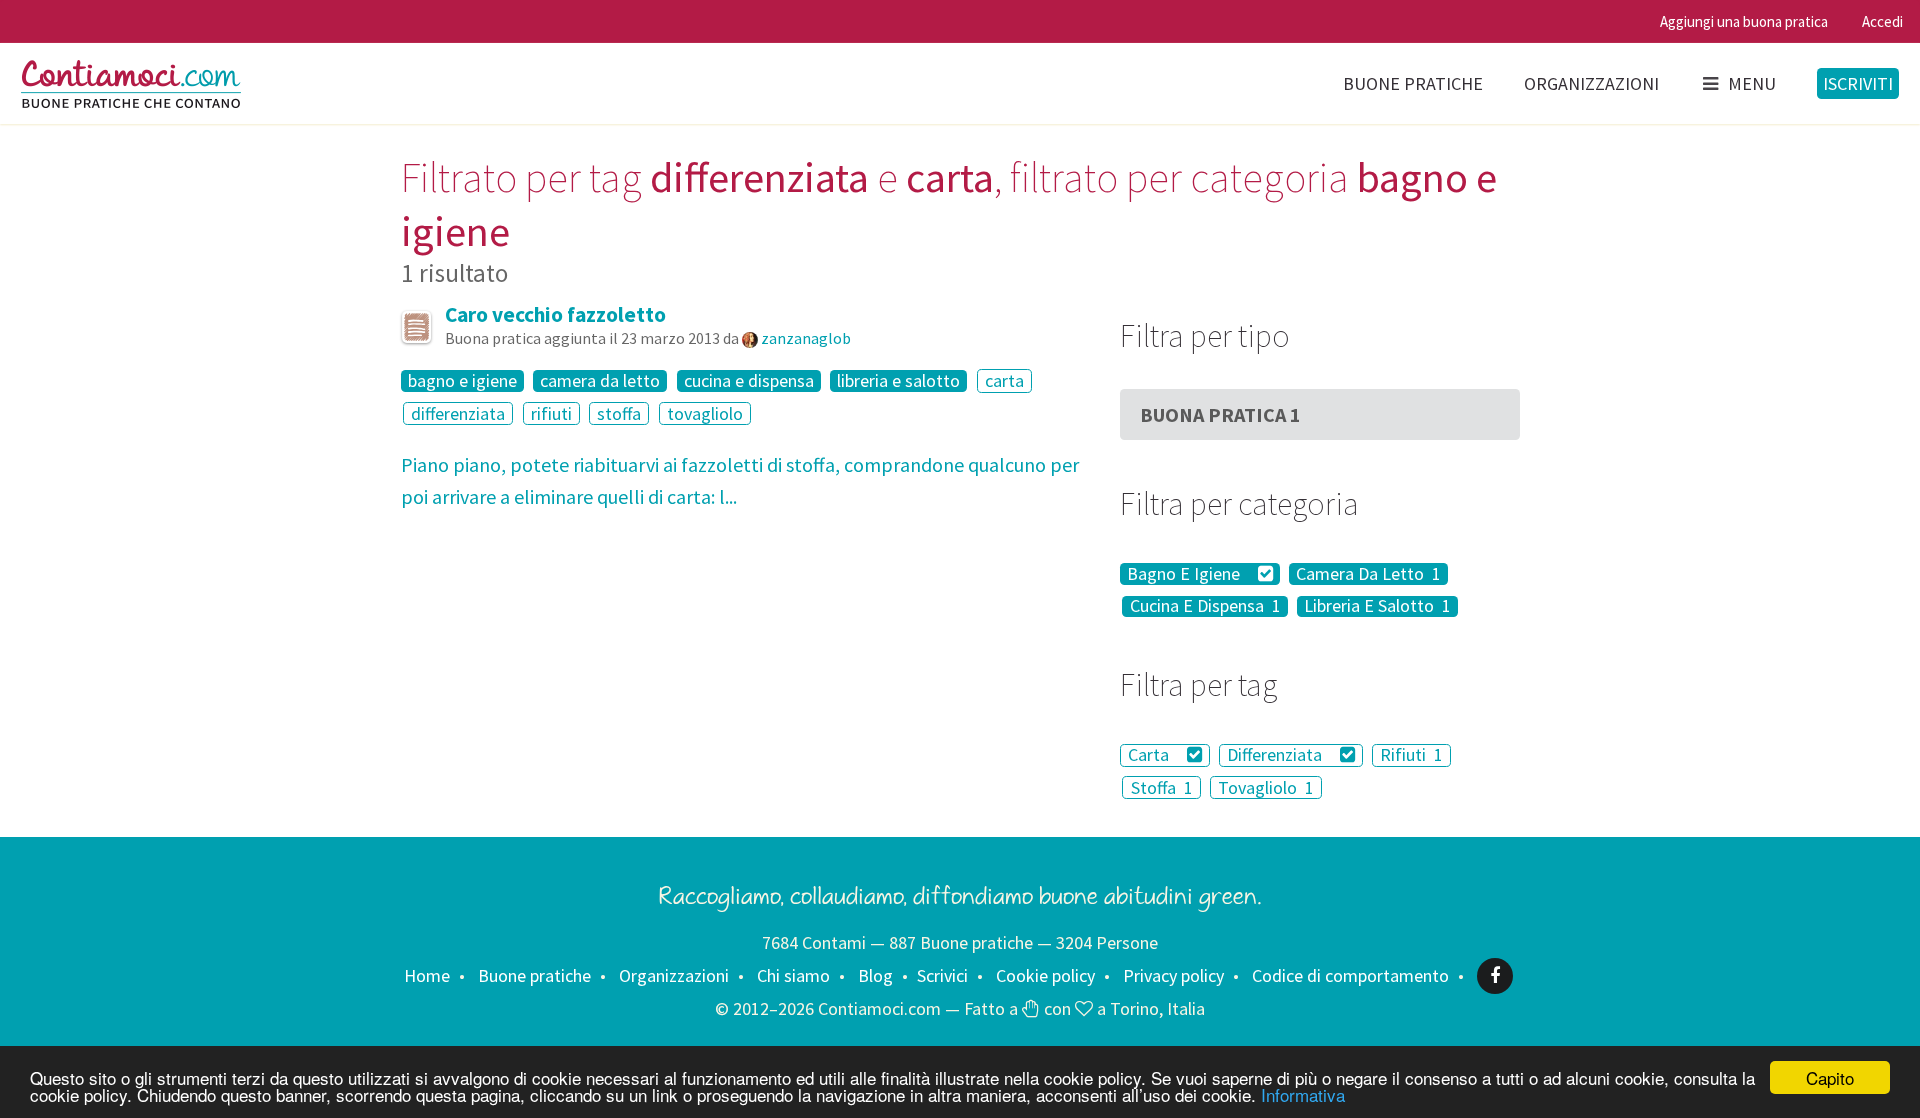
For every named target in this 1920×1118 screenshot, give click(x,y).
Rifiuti (1411, 755)
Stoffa (1162, 787)
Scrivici (942, 975)
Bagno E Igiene (1185, 574)
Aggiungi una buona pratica (1744, 21)
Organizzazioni (1591, 83)
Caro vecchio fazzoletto (555, 314)
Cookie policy (1045, 975)
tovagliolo (705, 413)
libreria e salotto (898, 381)
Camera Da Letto (1368, 574)
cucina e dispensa (749, 381)
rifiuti (551, 413)
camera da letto (600, 381)
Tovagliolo (1266, 787)
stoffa (619, 413)
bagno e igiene (462, 381)
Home (427, 975)
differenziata (458, 413)
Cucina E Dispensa (1205, 607)
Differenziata (1276, 755)
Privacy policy (1173, 975)
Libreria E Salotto (1377, 607)
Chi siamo (793, 975)
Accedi (1882, 21)
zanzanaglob (806, 338)
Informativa (1303, 1094)
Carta (1150, 755)
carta (1004, 380)
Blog (875, 975)
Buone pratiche (1413, 83)
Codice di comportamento (1350, 975)
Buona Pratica (1220, 414)
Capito (1830, 1077)
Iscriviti (1858, 83)
